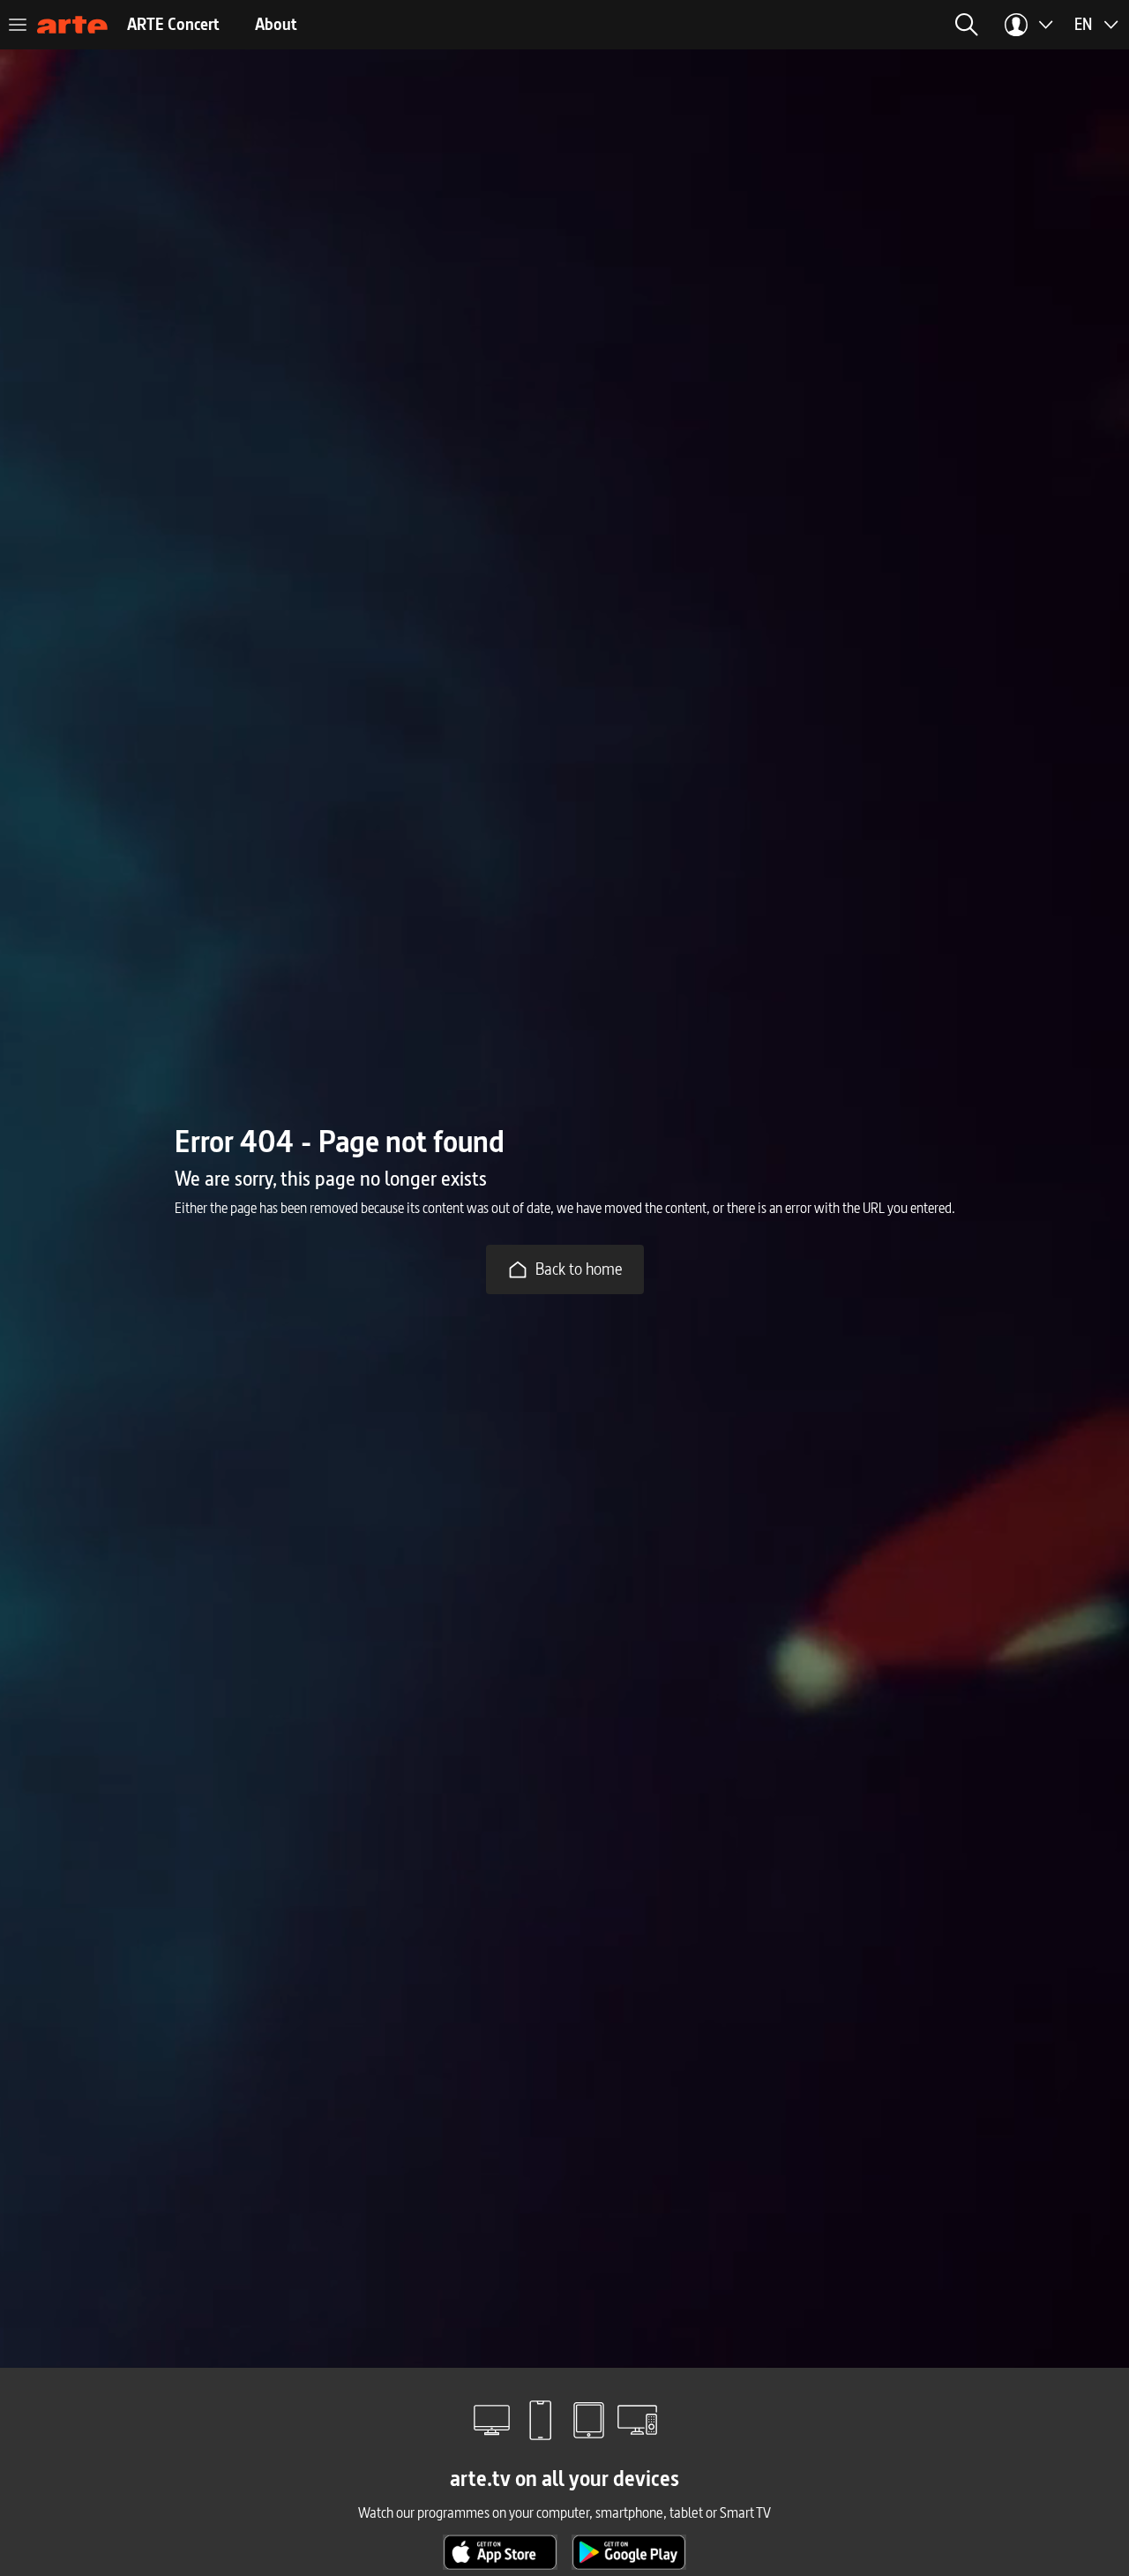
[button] (967, 25)
